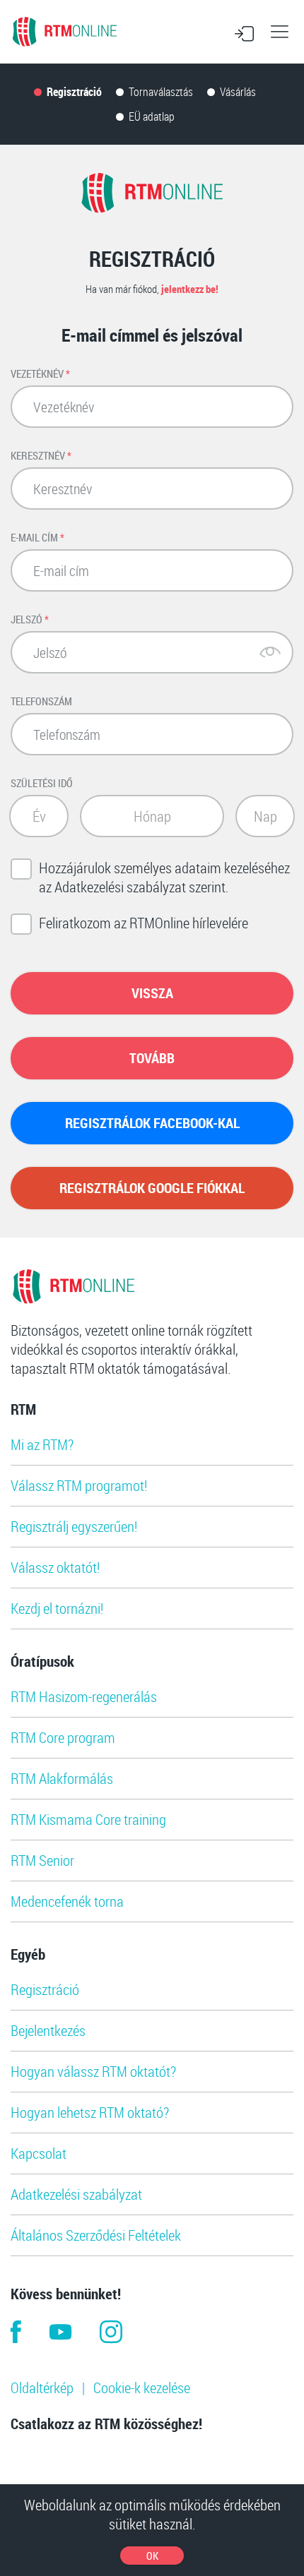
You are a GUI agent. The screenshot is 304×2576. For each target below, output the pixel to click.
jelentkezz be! (190, 289)
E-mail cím (37, 537)
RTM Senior (42, 1860)
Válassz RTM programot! (79, 1485)
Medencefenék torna (67, 1901)
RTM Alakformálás (62, 1778)
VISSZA (152, 993)
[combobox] (39, 816)
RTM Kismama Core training (88, 1819)
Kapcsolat (39, 2153)
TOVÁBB (152, 1058)
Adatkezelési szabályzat (76, 2194)
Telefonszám (41, 701)
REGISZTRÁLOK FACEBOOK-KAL (152, 1123)
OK (152, 2556)
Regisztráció (45, 1989)
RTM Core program (63, 1737)
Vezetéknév (40, 373)
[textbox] (39, 816)
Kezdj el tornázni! (57, 1608)
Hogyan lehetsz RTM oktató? (90, 2112)
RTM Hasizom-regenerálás (84, 1696)
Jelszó (30, 619)
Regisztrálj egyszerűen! (74, 1526)
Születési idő (42, 783)
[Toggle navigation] (279, 32)
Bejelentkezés (48, 2030)
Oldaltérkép (42, 2388)
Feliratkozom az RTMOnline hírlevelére (144, 923)
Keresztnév (41, 455)
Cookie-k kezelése (142, 2388)
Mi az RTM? (42, 1444)
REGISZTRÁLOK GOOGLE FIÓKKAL (152, 1188)
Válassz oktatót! (55, 1567)
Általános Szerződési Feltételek (96, 2235)
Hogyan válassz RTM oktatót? (93, 2071)
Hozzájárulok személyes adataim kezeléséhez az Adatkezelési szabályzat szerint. (164, 877)
